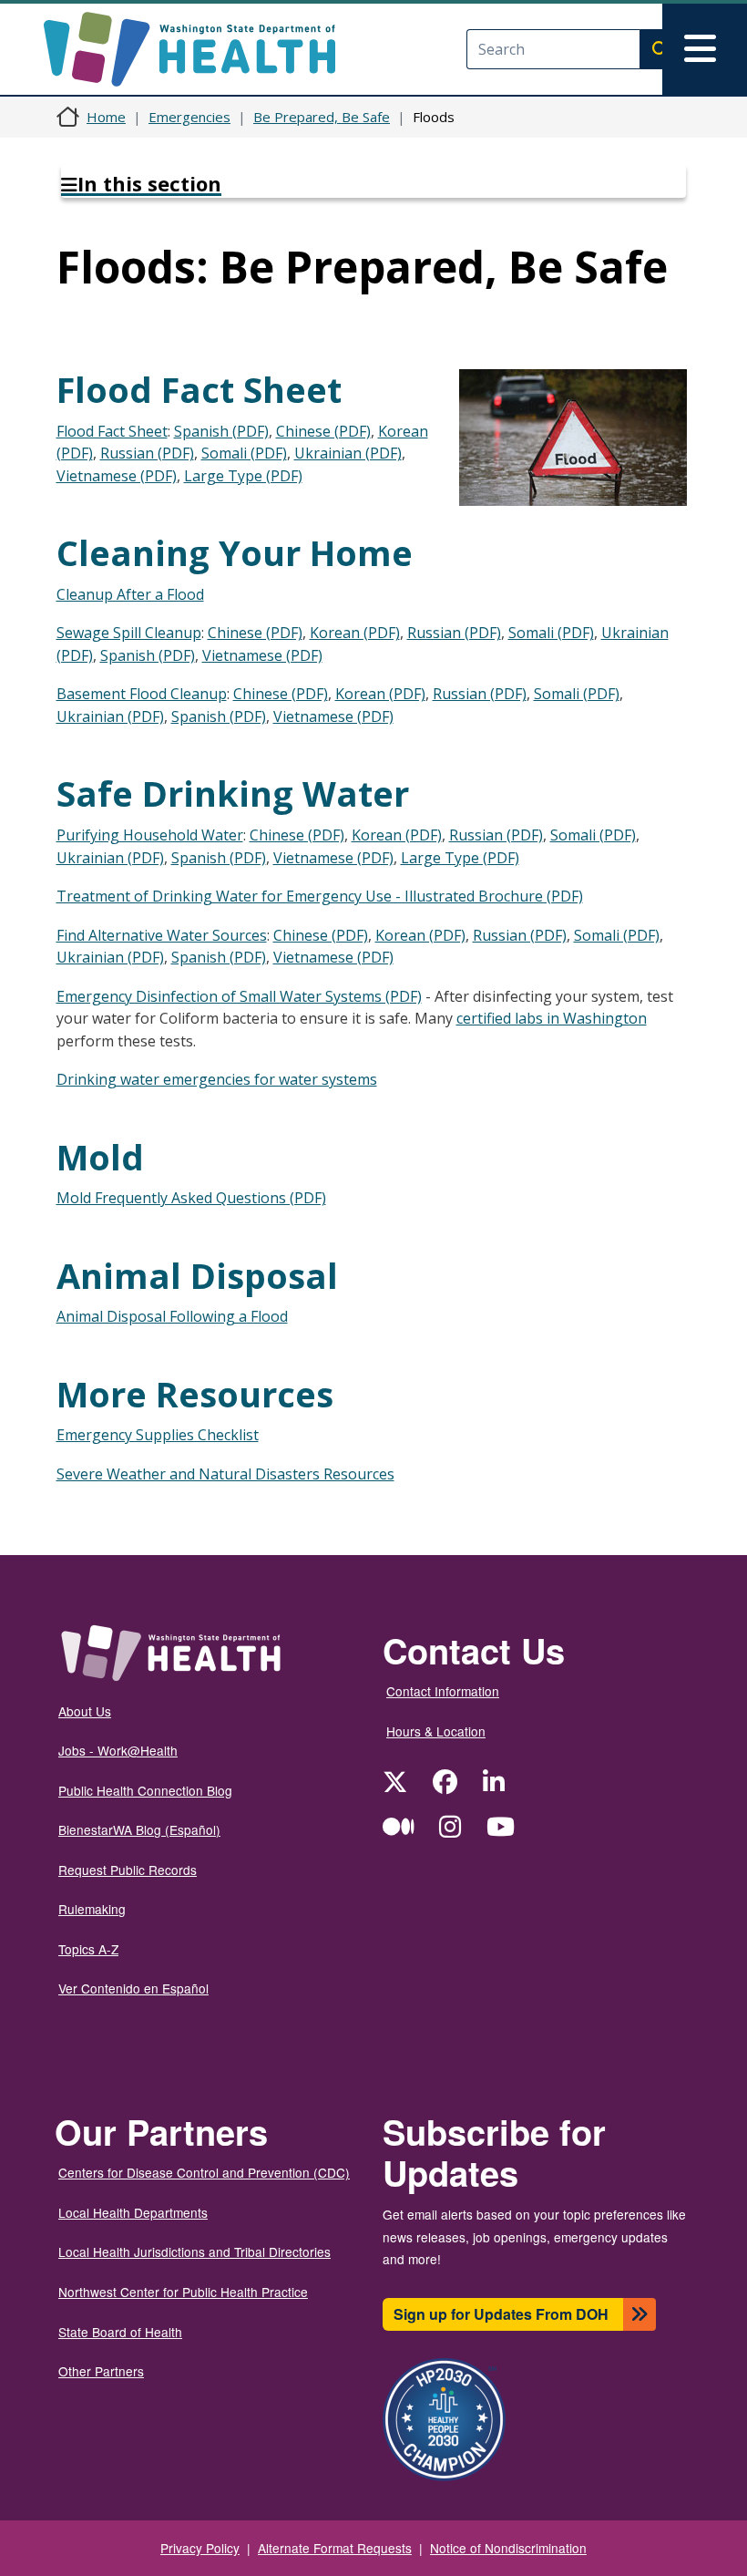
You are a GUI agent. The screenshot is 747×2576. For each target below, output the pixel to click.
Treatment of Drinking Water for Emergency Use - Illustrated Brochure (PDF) (320, 896)
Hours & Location (436, 1731)
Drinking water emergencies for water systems (217, 1079)
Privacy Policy (200, 2548)
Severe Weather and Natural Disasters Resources (225, 1474)
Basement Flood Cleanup (142, 694)
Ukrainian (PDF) (348, 453)
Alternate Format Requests (335, 2548)
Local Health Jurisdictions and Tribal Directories (194, 2251)
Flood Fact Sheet (112, 431)
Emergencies (189, 117)
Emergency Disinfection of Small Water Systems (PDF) (239, 996)
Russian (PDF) (147, 453)
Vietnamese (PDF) (117, 476)
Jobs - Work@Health (118, 1750)
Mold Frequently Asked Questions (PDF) (191, 1198)
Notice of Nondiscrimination (508, 2548)
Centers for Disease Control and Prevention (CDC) (204, 2172)
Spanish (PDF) (221, 431)
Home (106, 117)
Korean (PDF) (355, 633)
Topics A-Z (88, 1949)
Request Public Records (128, 1870)
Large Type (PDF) (243, 476)
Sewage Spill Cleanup (129, 633)
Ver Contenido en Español (133, 1988)
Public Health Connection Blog (145, 1790)
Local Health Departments (133, 2212)
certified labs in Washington (552, 1018)
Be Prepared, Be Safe (322, 117)
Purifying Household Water (150, 835)
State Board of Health (120, 2332)
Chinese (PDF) (323, 431)
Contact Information (443, 1691)
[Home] (205, 49)
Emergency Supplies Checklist (158, 1435)
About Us (85, 1711)
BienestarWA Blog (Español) (139, 1829)
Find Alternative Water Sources (162, 935)
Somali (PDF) (244, 453)
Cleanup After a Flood (130, 594)
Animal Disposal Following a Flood (172, 1316)
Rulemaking (92, 1909)
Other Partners (101, 2371)
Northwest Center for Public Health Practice (183, 2292)
